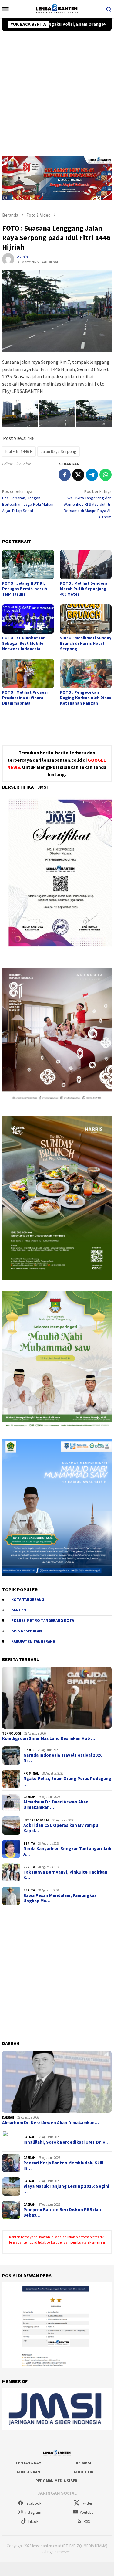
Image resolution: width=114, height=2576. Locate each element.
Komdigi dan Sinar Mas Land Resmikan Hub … (49, 1738)
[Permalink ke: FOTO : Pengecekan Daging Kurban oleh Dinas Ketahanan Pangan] (86, 673)
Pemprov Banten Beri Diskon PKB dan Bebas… (62, 2212)
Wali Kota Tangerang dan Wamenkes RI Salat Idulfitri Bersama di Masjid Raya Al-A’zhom (88, 504)
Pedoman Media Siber (56, 2481)
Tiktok (33, 2522)
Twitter (87, 2503)
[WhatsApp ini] (106, 475)
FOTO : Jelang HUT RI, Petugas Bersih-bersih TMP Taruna (25, 589)
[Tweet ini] (78, 475)
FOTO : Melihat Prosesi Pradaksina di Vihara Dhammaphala (25, 698)
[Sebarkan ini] (65, 475)
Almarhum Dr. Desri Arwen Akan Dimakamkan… (56, 1805)
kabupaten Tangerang (33, 1641)
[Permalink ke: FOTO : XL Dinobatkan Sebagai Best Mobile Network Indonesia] (28, 619)
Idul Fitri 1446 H (19, 451)
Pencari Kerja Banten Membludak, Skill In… (63, 2166)
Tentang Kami (29, 2463)
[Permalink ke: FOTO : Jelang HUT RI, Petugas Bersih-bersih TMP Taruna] (28, 564)
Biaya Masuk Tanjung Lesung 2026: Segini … (66, 2189)
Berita (29, 1844)
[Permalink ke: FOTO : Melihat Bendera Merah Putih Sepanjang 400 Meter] (86, 564)
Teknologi (12, 1733)
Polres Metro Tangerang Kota (43, 1621)
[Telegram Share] (92, 475)
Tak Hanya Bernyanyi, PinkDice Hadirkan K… (65, 1875)
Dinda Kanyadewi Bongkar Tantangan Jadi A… (67, 1851)
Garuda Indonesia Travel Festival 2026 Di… (63, 1758)
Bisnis (29, 1750)
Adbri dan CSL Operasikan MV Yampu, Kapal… (62, 1828)
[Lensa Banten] (57, 8)
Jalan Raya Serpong (59, 451)
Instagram (33, 2512)
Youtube (87, 2512)
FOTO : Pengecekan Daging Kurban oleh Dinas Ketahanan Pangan (86, 698)
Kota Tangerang (28, 1600)
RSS (87, 2522)
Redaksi (84, 2463)
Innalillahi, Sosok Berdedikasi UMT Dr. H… (67, 2142)
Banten (19, 1610)
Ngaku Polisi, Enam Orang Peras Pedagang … (67, 1781)
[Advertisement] (57, 91)
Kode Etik (84, 2472)
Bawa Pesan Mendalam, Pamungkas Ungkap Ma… (60, 1898)
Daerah (29, 1797)
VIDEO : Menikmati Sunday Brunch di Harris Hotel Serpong (86, 643)
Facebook (33, 2503)
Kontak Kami (29, 2472)
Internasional (36, 1820)
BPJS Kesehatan (27, 1631)
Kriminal (31, 1773)
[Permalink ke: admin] (8, 259)
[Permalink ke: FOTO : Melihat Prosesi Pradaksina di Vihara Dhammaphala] (28, 673)
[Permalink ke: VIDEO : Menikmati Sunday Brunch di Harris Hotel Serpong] (86, 619)
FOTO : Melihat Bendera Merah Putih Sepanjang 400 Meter (84, 589)
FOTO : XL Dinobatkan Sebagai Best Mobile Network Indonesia (24, 643)
